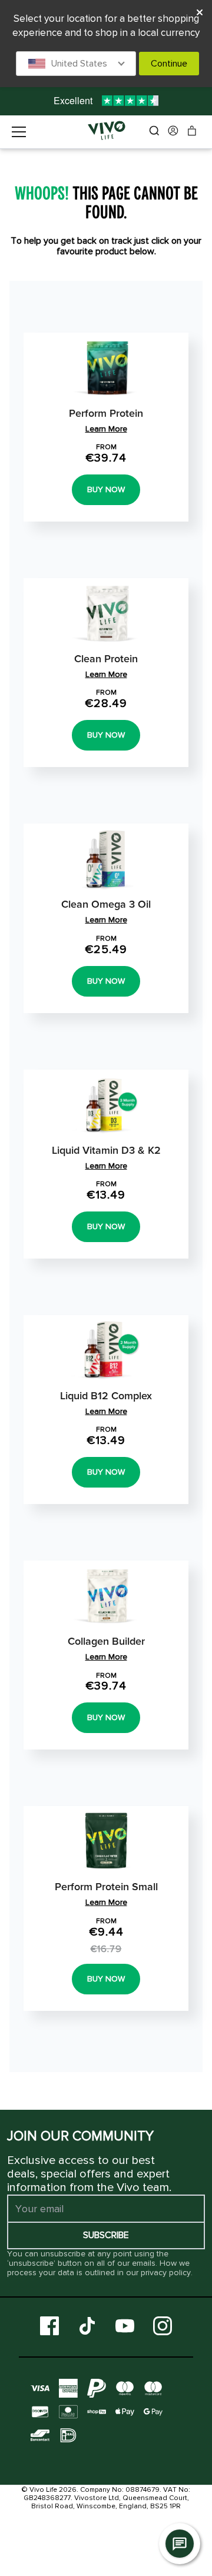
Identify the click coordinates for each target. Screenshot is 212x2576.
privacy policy (166, 2273)
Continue (169, 64)
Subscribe (106, 2235)
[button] (76, 64)
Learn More (106, 429)
